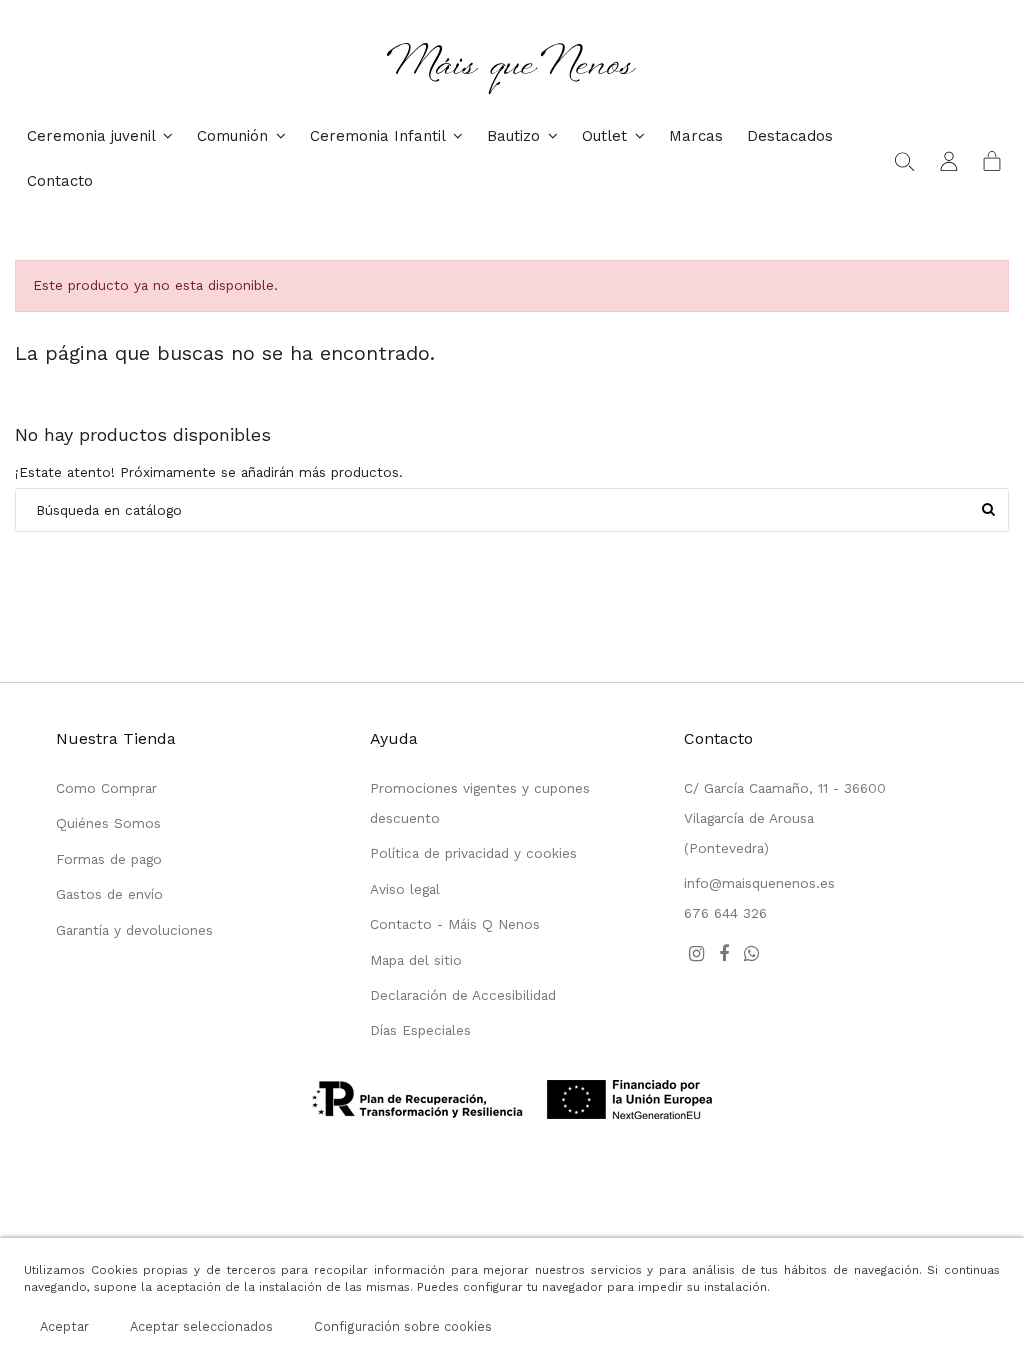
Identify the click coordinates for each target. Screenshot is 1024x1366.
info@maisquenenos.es (759, 883)
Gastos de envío (109, 894)
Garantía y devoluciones (134, 930)
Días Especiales (420, 1030)
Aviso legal (405, 889)
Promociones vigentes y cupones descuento (480, 803)
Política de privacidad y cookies (473, 853)
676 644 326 (725, 913)
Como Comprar (106, 788)
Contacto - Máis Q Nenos (455, 924)
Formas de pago (109, 859)
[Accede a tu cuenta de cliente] (949, 160)
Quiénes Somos (108, 823)
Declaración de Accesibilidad (463, 995)
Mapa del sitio (416, 960)
